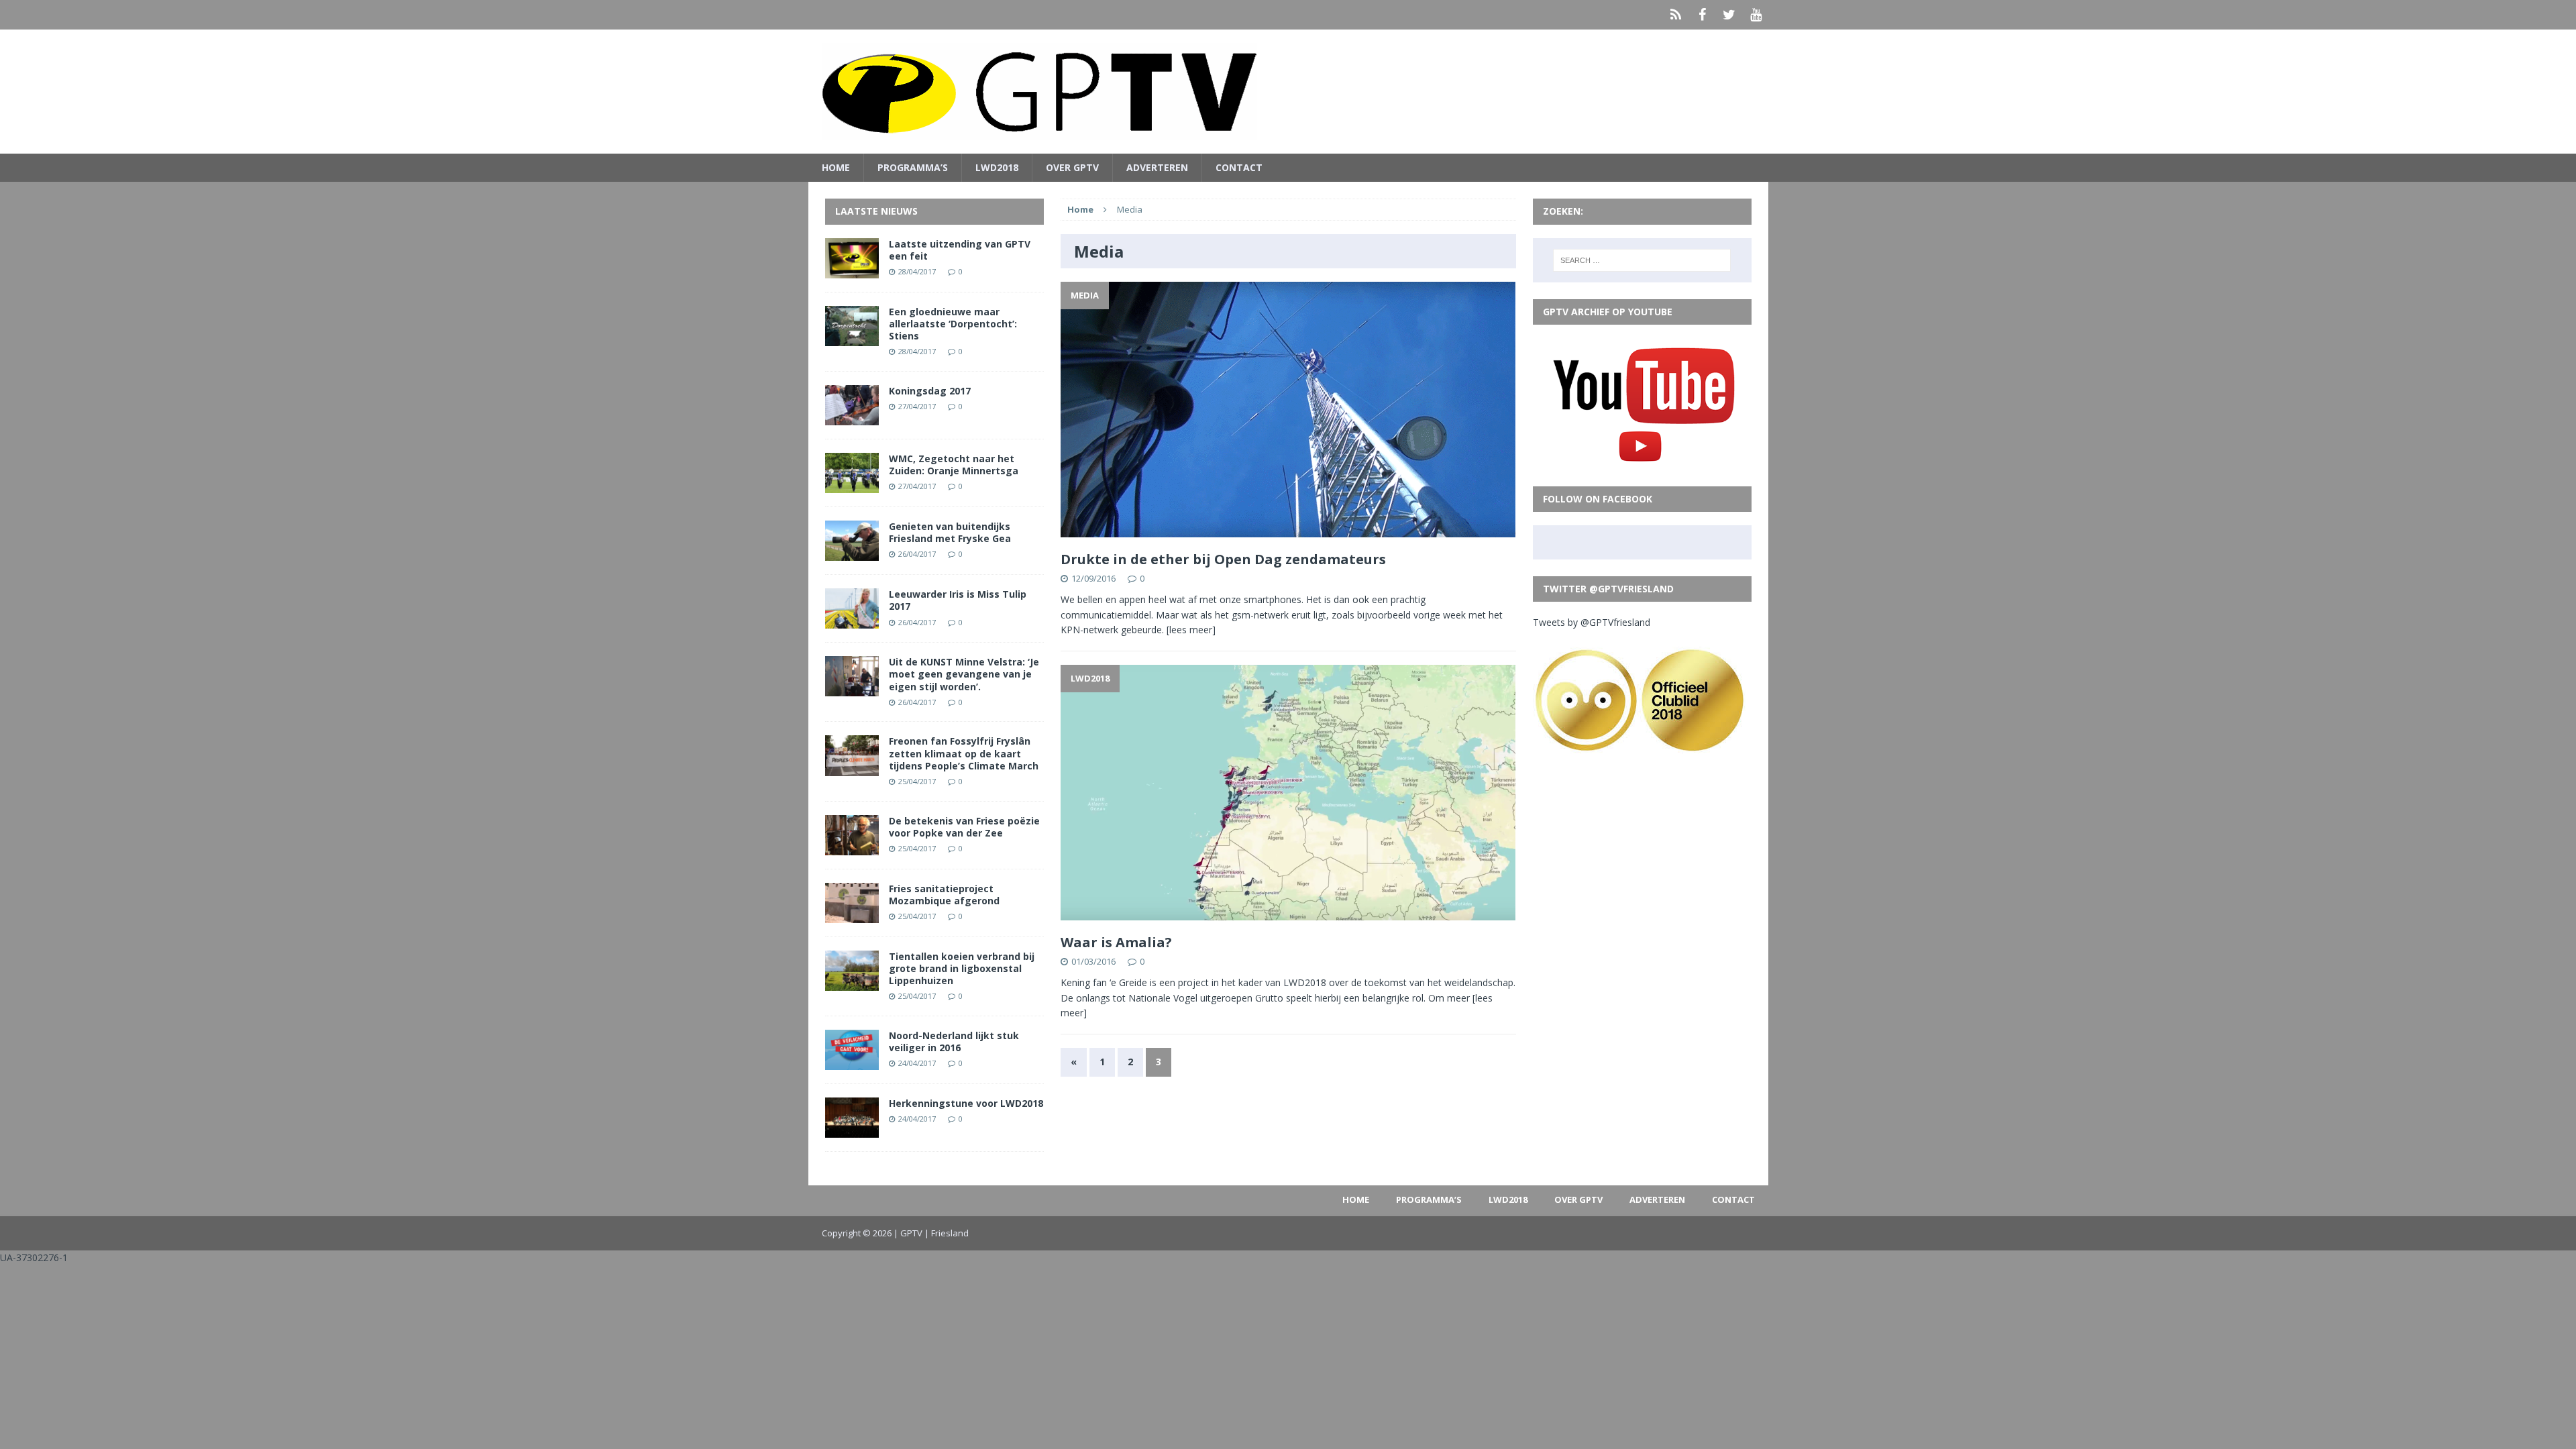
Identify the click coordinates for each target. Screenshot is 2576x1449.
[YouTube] (1756, 15)
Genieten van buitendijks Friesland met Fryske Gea (950, 532)
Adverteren (1157, 167)
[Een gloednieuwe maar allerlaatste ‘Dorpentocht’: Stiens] (852, 338)
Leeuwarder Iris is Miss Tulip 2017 (958, 600)
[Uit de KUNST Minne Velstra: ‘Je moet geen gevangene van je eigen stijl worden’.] (852, 689)
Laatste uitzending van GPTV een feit (960, 250)
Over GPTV (1072, 167)
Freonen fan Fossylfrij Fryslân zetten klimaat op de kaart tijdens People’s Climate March (964, 753)
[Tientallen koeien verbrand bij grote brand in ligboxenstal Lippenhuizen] (852, 983)
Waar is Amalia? (1116, 942)
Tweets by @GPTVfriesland (1592, 622)
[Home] (1676, 15)
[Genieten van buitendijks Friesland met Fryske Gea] (852, 553)
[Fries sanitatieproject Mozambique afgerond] (852, 915)
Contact (1239, 167)
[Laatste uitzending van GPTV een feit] (852, 270)
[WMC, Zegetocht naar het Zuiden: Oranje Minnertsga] (852, 485)
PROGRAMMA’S (913, 167)
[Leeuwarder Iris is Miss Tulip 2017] (852, 621)
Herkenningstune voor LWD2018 (966, 1103)
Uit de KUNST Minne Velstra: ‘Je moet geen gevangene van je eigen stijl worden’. (964, 674)
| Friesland (947, 1233)
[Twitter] (1729, 15)
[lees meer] (1191, 630)
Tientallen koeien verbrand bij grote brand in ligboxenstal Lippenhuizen (962, 968)
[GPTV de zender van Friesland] (1288, 92)
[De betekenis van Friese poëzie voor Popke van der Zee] (852, 847)
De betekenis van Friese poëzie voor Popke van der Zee (964, 827)
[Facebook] (1703, 15)
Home (836, 167)
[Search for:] (1642, 260)
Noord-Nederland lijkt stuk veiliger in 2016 (954, 1041)
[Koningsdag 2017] (852, 418)
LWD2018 (997, 167)
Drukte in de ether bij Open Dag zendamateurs (1223, 559)
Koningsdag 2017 (930, 391)
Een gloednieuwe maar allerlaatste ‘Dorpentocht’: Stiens (953, 324)
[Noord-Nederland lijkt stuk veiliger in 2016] (852, 1062)
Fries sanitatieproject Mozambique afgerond (944, 895)
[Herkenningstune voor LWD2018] (852, 1130)
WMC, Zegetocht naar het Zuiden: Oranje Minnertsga (954, 465)
